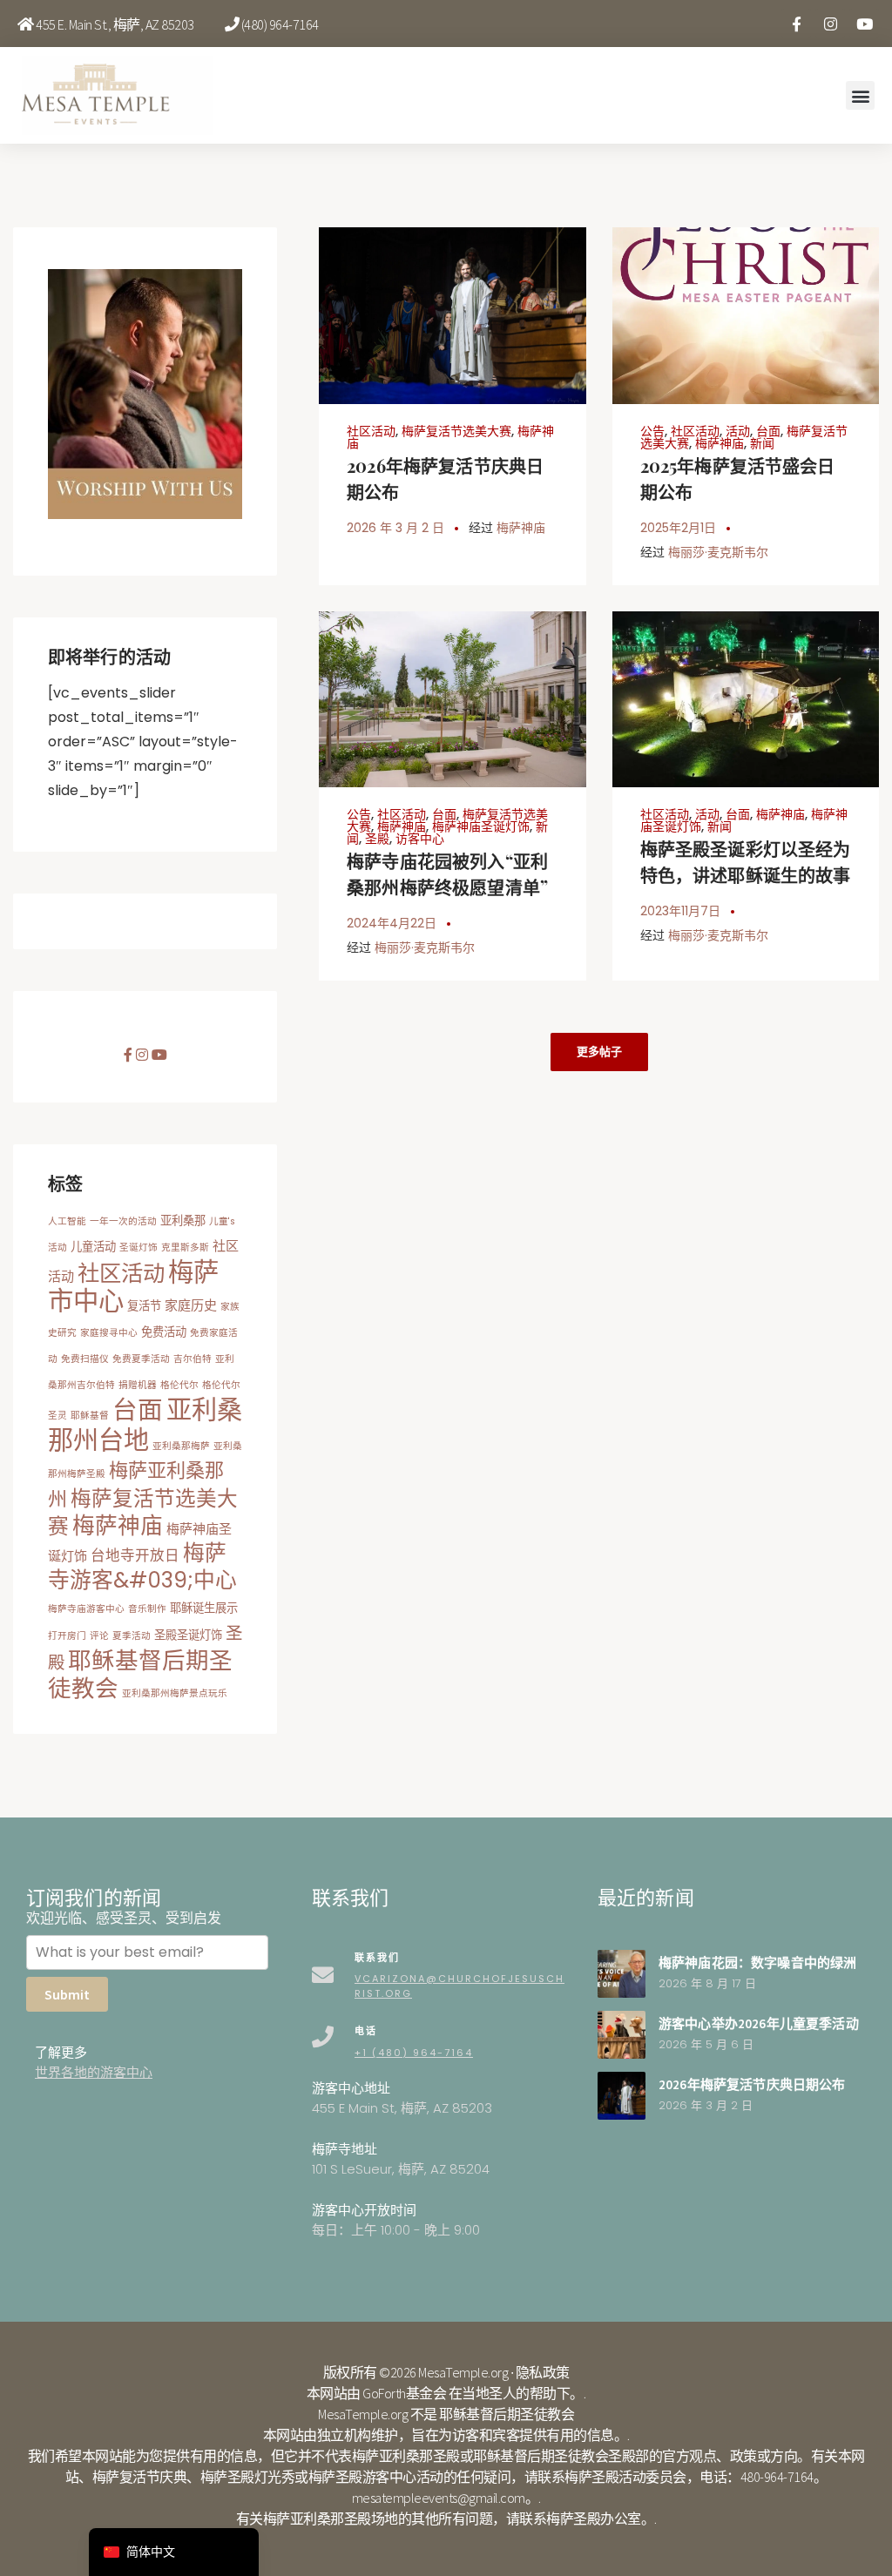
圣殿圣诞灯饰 (188, 1635)
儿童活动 (93, 1247)
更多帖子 (599, 1052)
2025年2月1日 (678, 528)
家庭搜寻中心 (109, 1333)
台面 (768, 431)
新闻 (762, 443)
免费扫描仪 (85, 1359)
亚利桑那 (183, 1221)
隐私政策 (543, 2372)
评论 (99, 1636)
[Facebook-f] (796, 24)
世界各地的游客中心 (94, 2072)
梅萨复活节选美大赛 (456, 431)
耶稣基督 (90, 1416)
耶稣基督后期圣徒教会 (140, 1674)
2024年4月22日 (392, 923)
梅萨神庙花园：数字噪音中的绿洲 (757, 1962)
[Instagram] (830, 24)
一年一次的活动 (123, 1221)
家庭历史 (191, 1305)
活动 (738, 431)
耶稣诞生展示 (204, 1608)
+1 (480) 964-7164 (414, 2053)
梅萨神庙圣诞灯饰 (481, 826)
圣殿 (377, 839)
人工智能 (67, 1221)
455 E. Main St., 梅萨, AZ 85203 (115, 24)
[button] (860, 95)
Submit (67, 1994)
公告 (652, 431)
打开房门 (67, 1636)
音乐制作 (147, 1609)
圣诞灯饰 (139, 1248)
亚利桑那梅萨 (181, 1446)
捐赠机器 (138, 1385)
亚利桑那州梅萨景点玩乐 (175, 1693)
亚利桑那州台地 (145, 1425)
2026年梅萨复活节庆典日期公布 (752, 2084)
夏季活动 (132, 1636)
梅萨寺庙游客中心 (86, 1609)
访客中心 (420, 839)
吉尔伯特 (193, 1359)
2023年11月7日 (680, 911)
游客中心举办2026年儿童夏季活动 (759, 2023)
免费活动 (164, 1332)
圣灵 (57, 1416)
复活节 (144, 1306)
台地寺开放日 (135, 1556)
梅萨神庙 (521, 528)
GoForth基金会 (404, 2393)
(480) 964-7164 (280, 24)
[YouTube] (864, 24)
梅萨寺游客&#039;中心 (142, 1567)
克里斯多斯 (185, 1248)
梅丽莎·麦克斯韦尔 (718, 552)
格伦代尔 (179, 1385)
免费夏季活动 (141, 1359)
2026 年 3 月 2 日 (395, 528)
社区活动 (371, 431)
